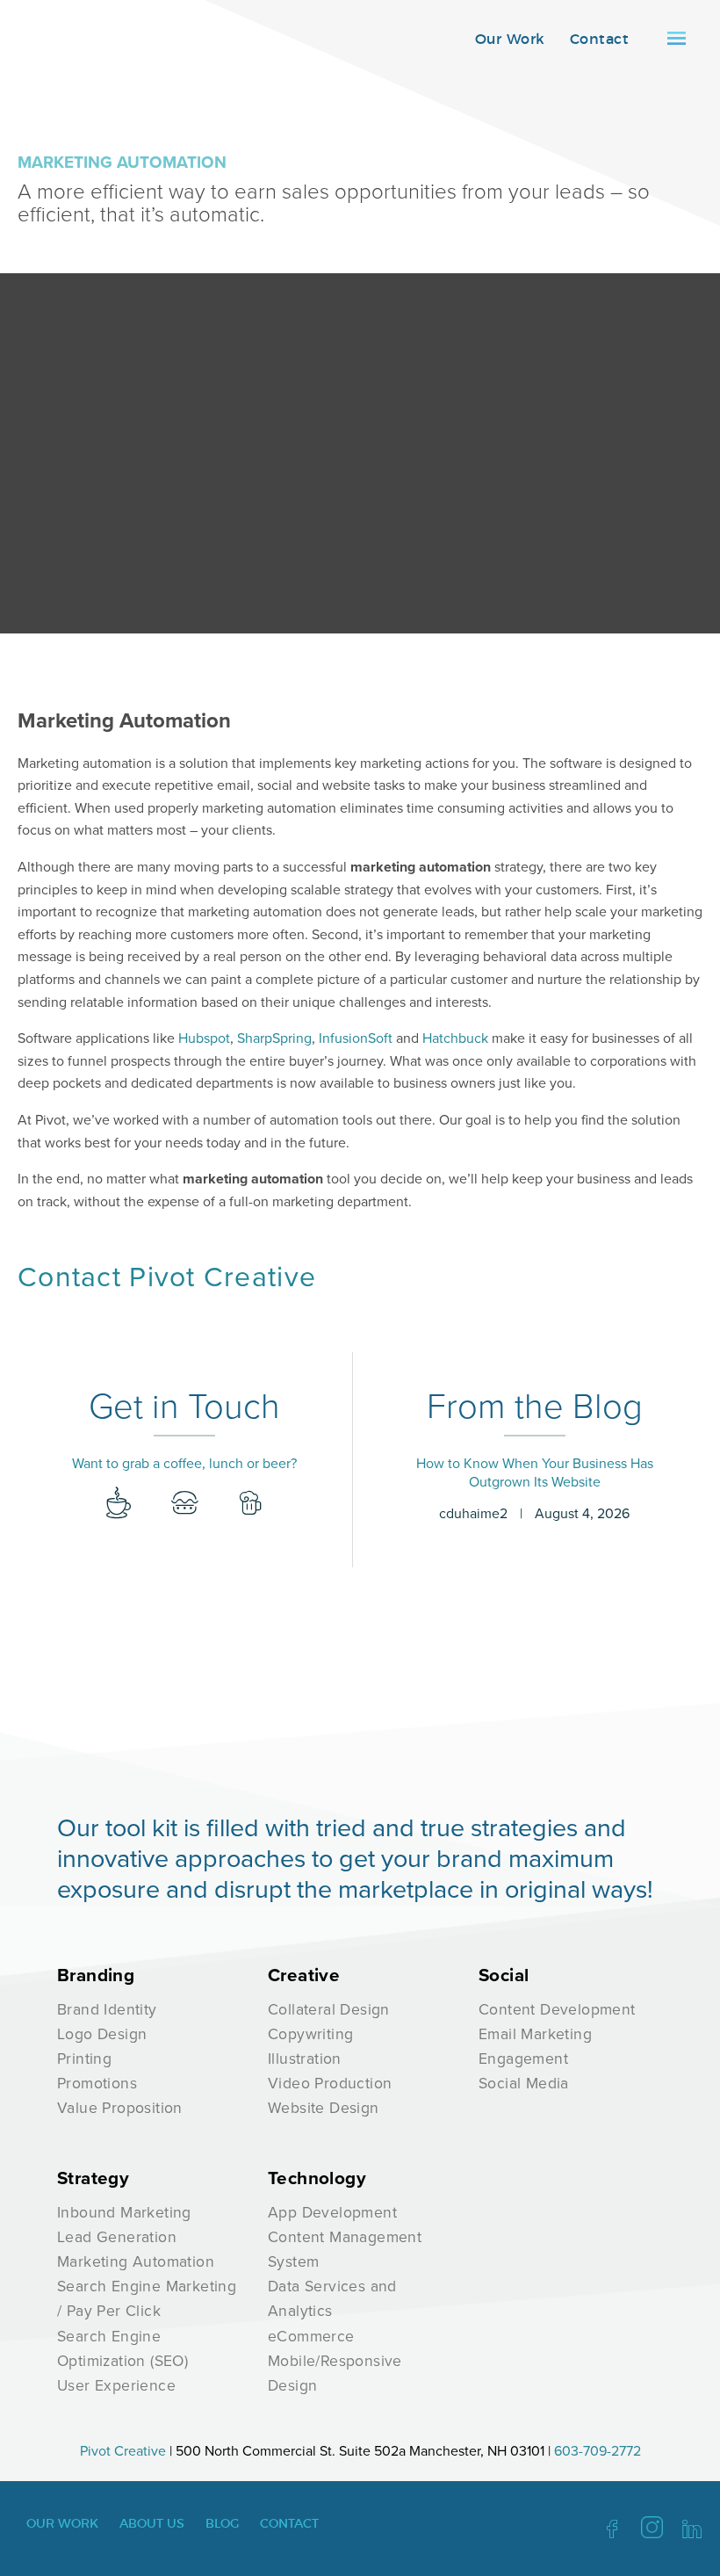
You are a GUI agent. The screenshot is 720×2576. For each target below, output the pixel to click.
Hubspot (204, 1038)
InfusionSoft (356, 1038)
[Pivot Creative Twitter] (652, 2530)
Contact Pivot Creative (167, 1275)
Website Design (324, 2107)
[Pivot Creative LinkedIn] (692, 2530)
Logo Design (102, 2033)
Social (504, 1975)
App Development (332, 2212)
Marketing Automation (136, 2261)
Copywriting (310, 2033)
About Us (152, 2524)
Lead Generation (117, 2236)
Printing (84, 2058)
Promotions (97, 2083)
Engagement (523, 2058)
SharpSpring (274, 1038)
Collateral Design (329, 2009)
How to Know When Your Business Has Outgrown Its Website (535, 1472)
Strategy (93, 2178)
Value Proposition (120, 2107)
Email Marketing (535, 2033)
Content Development (557, 2009)
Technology (317, 2178)
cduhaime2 (473, 1513)
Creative (304, 1975)
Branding (96, 1975)
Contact (599, 40)
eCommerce (311, 2336)
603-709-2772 (598, 2450)
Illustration (305, 2058)
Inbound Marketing (124, 2212)
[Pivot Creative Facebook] (612, 2530)
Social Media (524, 2083)
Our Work (510, 40)
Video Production (330, 2083)
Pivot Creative (123, 2450)
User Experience (116, 2385)
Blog (222, 2524)
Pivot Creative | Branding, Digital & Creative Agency (83, 43)
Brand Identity (107, 2009)
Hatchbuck (455, 1038)
